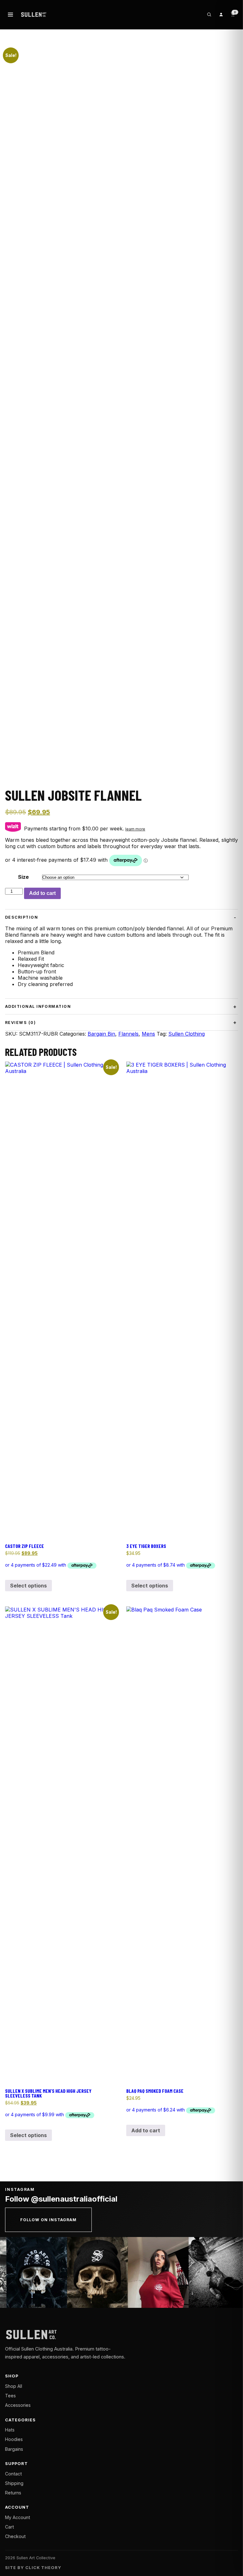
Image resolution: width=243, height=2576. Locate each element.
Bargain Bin (101, 1034)
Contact (13, 2474)
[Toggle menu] (10, 15)
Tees (10, 2396)
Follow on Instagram (48, 2220)
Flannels (128, 1034)
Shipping (14, 2483)
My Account (18, 2517)
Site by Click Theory (33, 2568)
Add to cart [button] (146, 2130)
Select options (28, 1586)
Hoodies (14, 2439)
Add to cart (42, 893)
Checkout (15, 2536)
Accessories (18, 2405)
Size (23, 877)
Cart (9, 2527)
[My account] (221, 15)
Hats (10, 2430)
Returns (13, 2493)
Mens (148, 1034)
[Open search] (209, 15)
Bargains (14, 2449)
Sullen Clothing (187, 1034)
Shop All (14, 2386)
